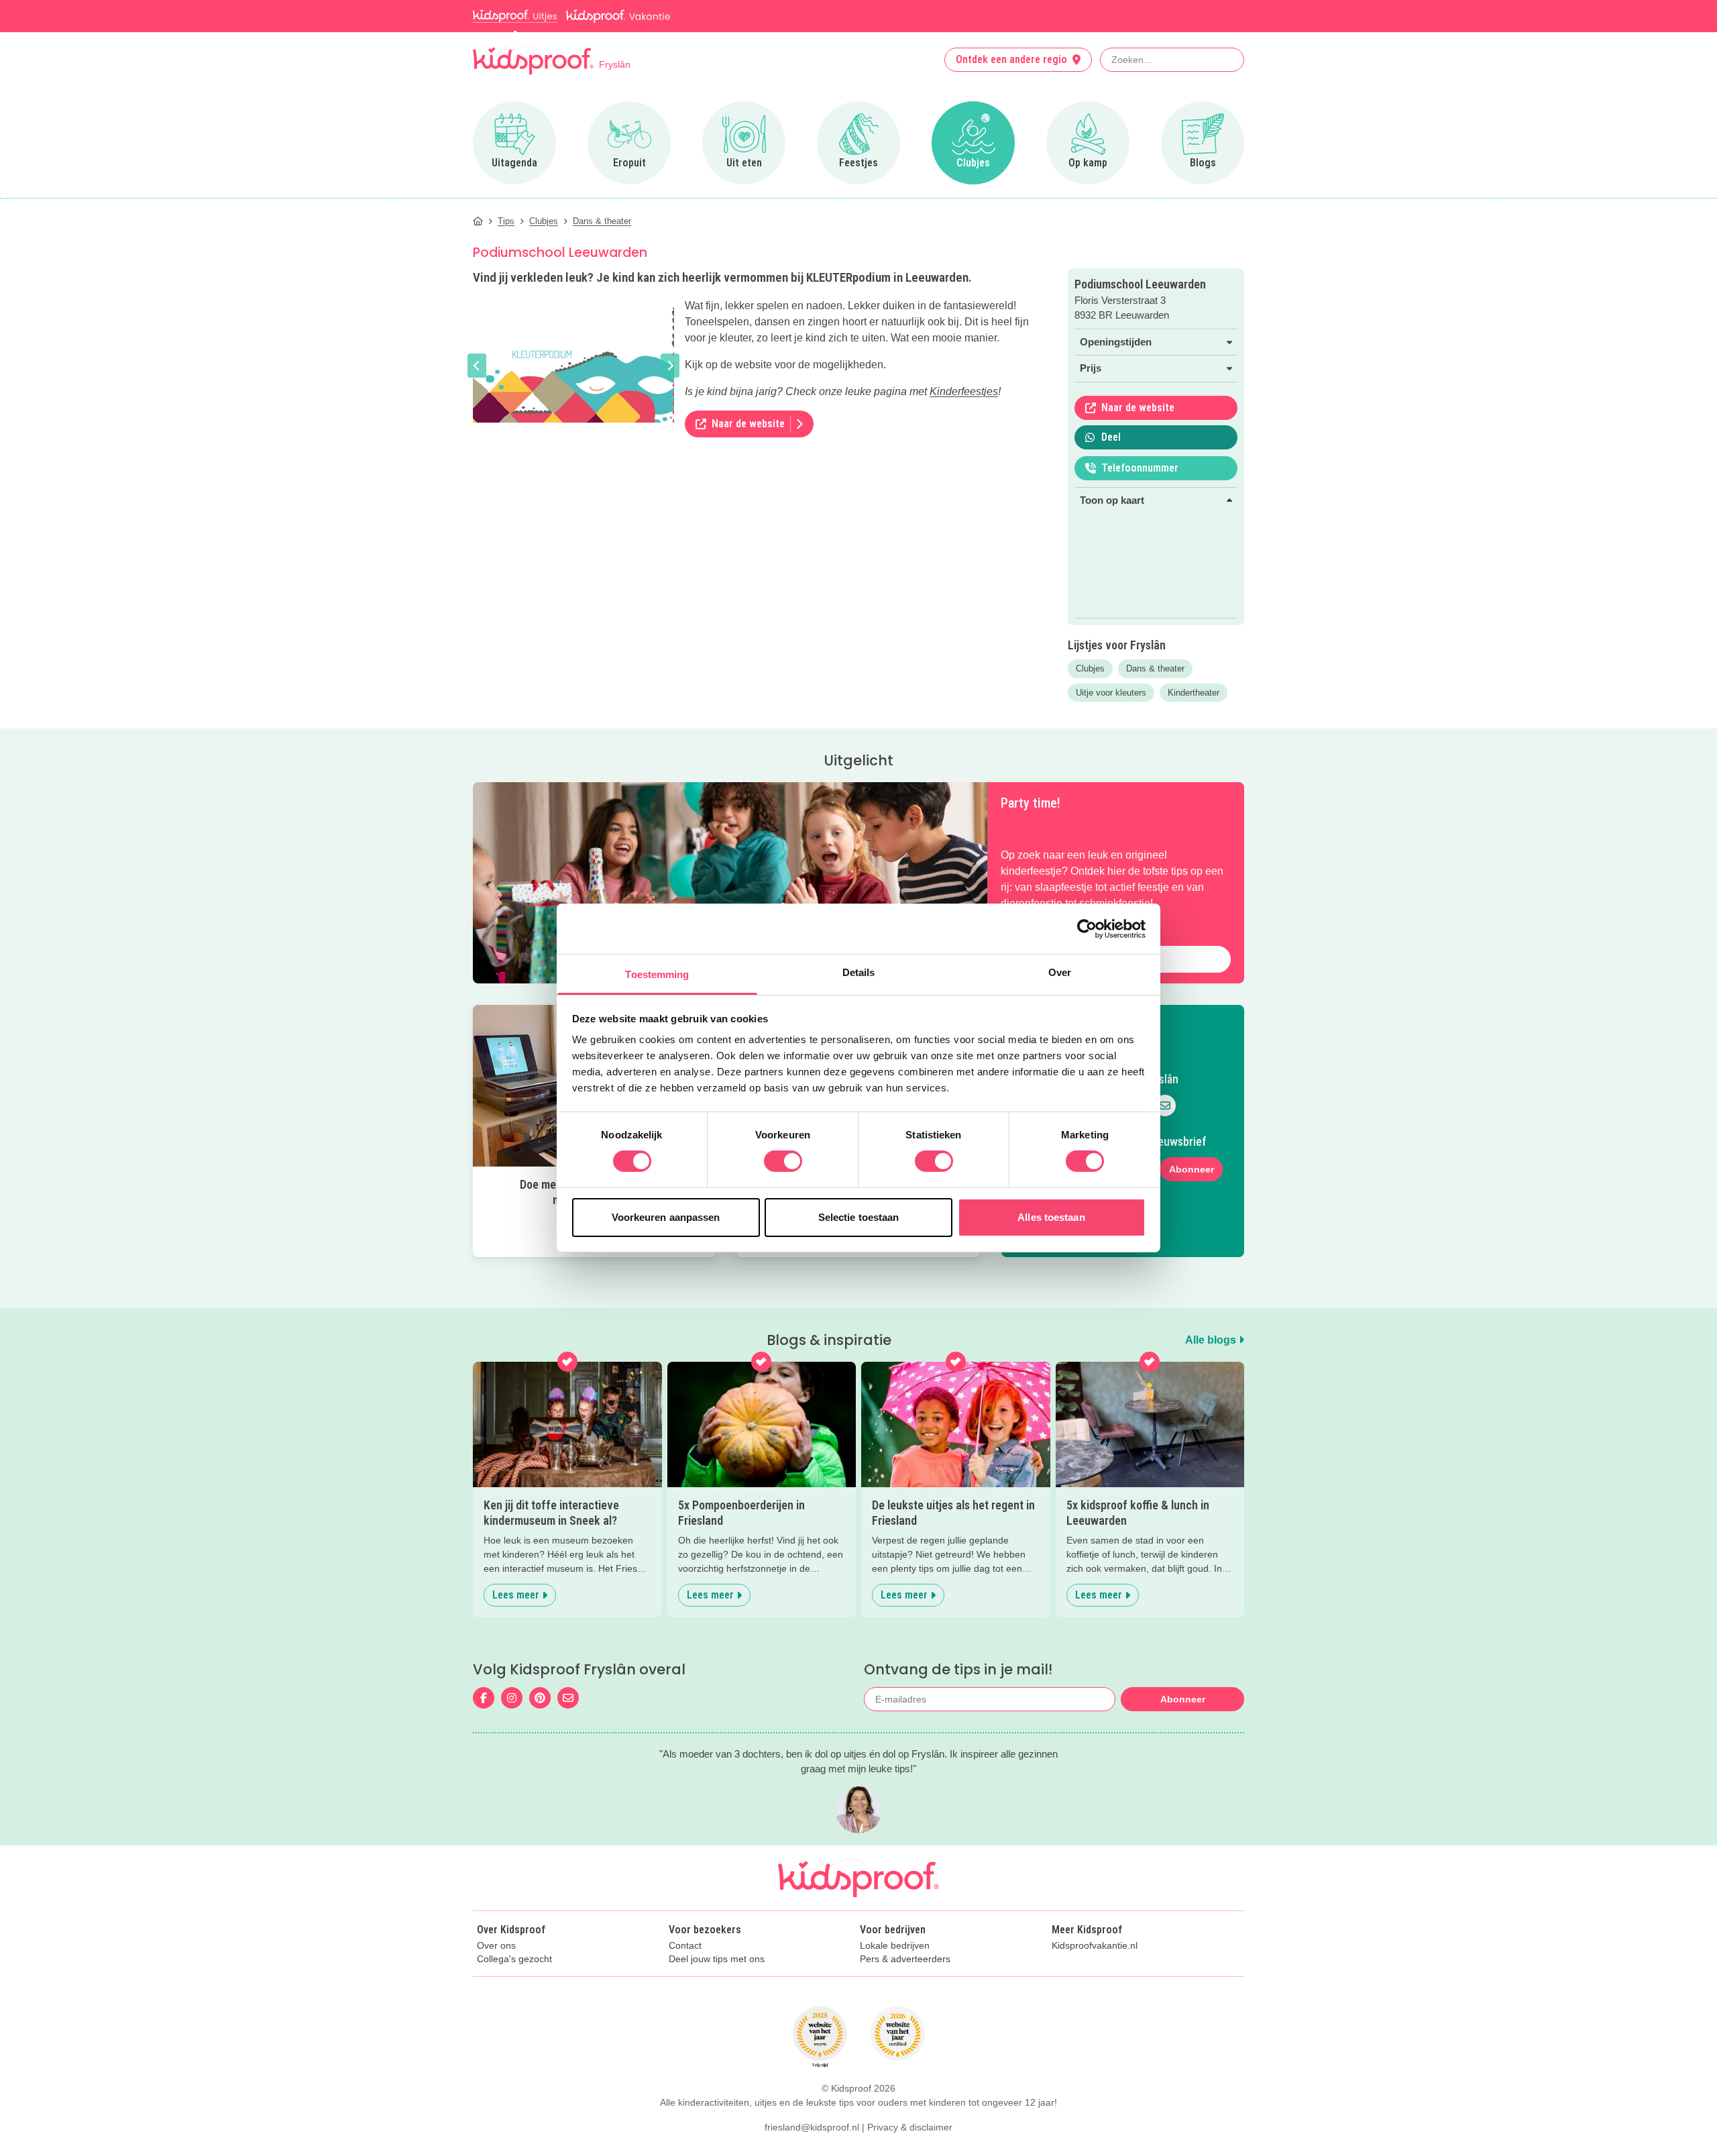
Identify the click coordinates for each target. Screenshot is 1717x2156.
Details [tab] (859, 972)
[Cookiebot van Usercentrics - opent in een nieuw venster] (1087, 928)
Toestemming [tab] (657, 974)
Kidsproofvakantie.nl (1095, 1946)
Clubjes (1090, 668)
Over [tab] (1060, 972)
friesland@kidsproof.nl (812, 2127)
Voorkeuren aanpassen (666, 1217)
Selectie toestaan (859, 1217)
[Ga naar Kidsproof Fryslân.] (478, 221)
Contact (685, 1946)
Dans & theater (1155, 668)
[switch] (783, 1161)
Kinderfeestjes (964, 391)
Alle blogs (1212, 1340)
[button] (477, 366)
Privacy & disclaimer (910, 2127)
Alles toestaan (1051, 1217)
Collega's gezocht (514, 1959)
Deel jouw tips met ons (717, 1959)
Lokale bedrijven (895, 1946)
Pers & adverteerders (905, 1959)
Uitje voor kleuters (1111, 693)
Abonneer (1192, 1169)
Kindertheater (1194, 693)
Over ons (496, 1946)
